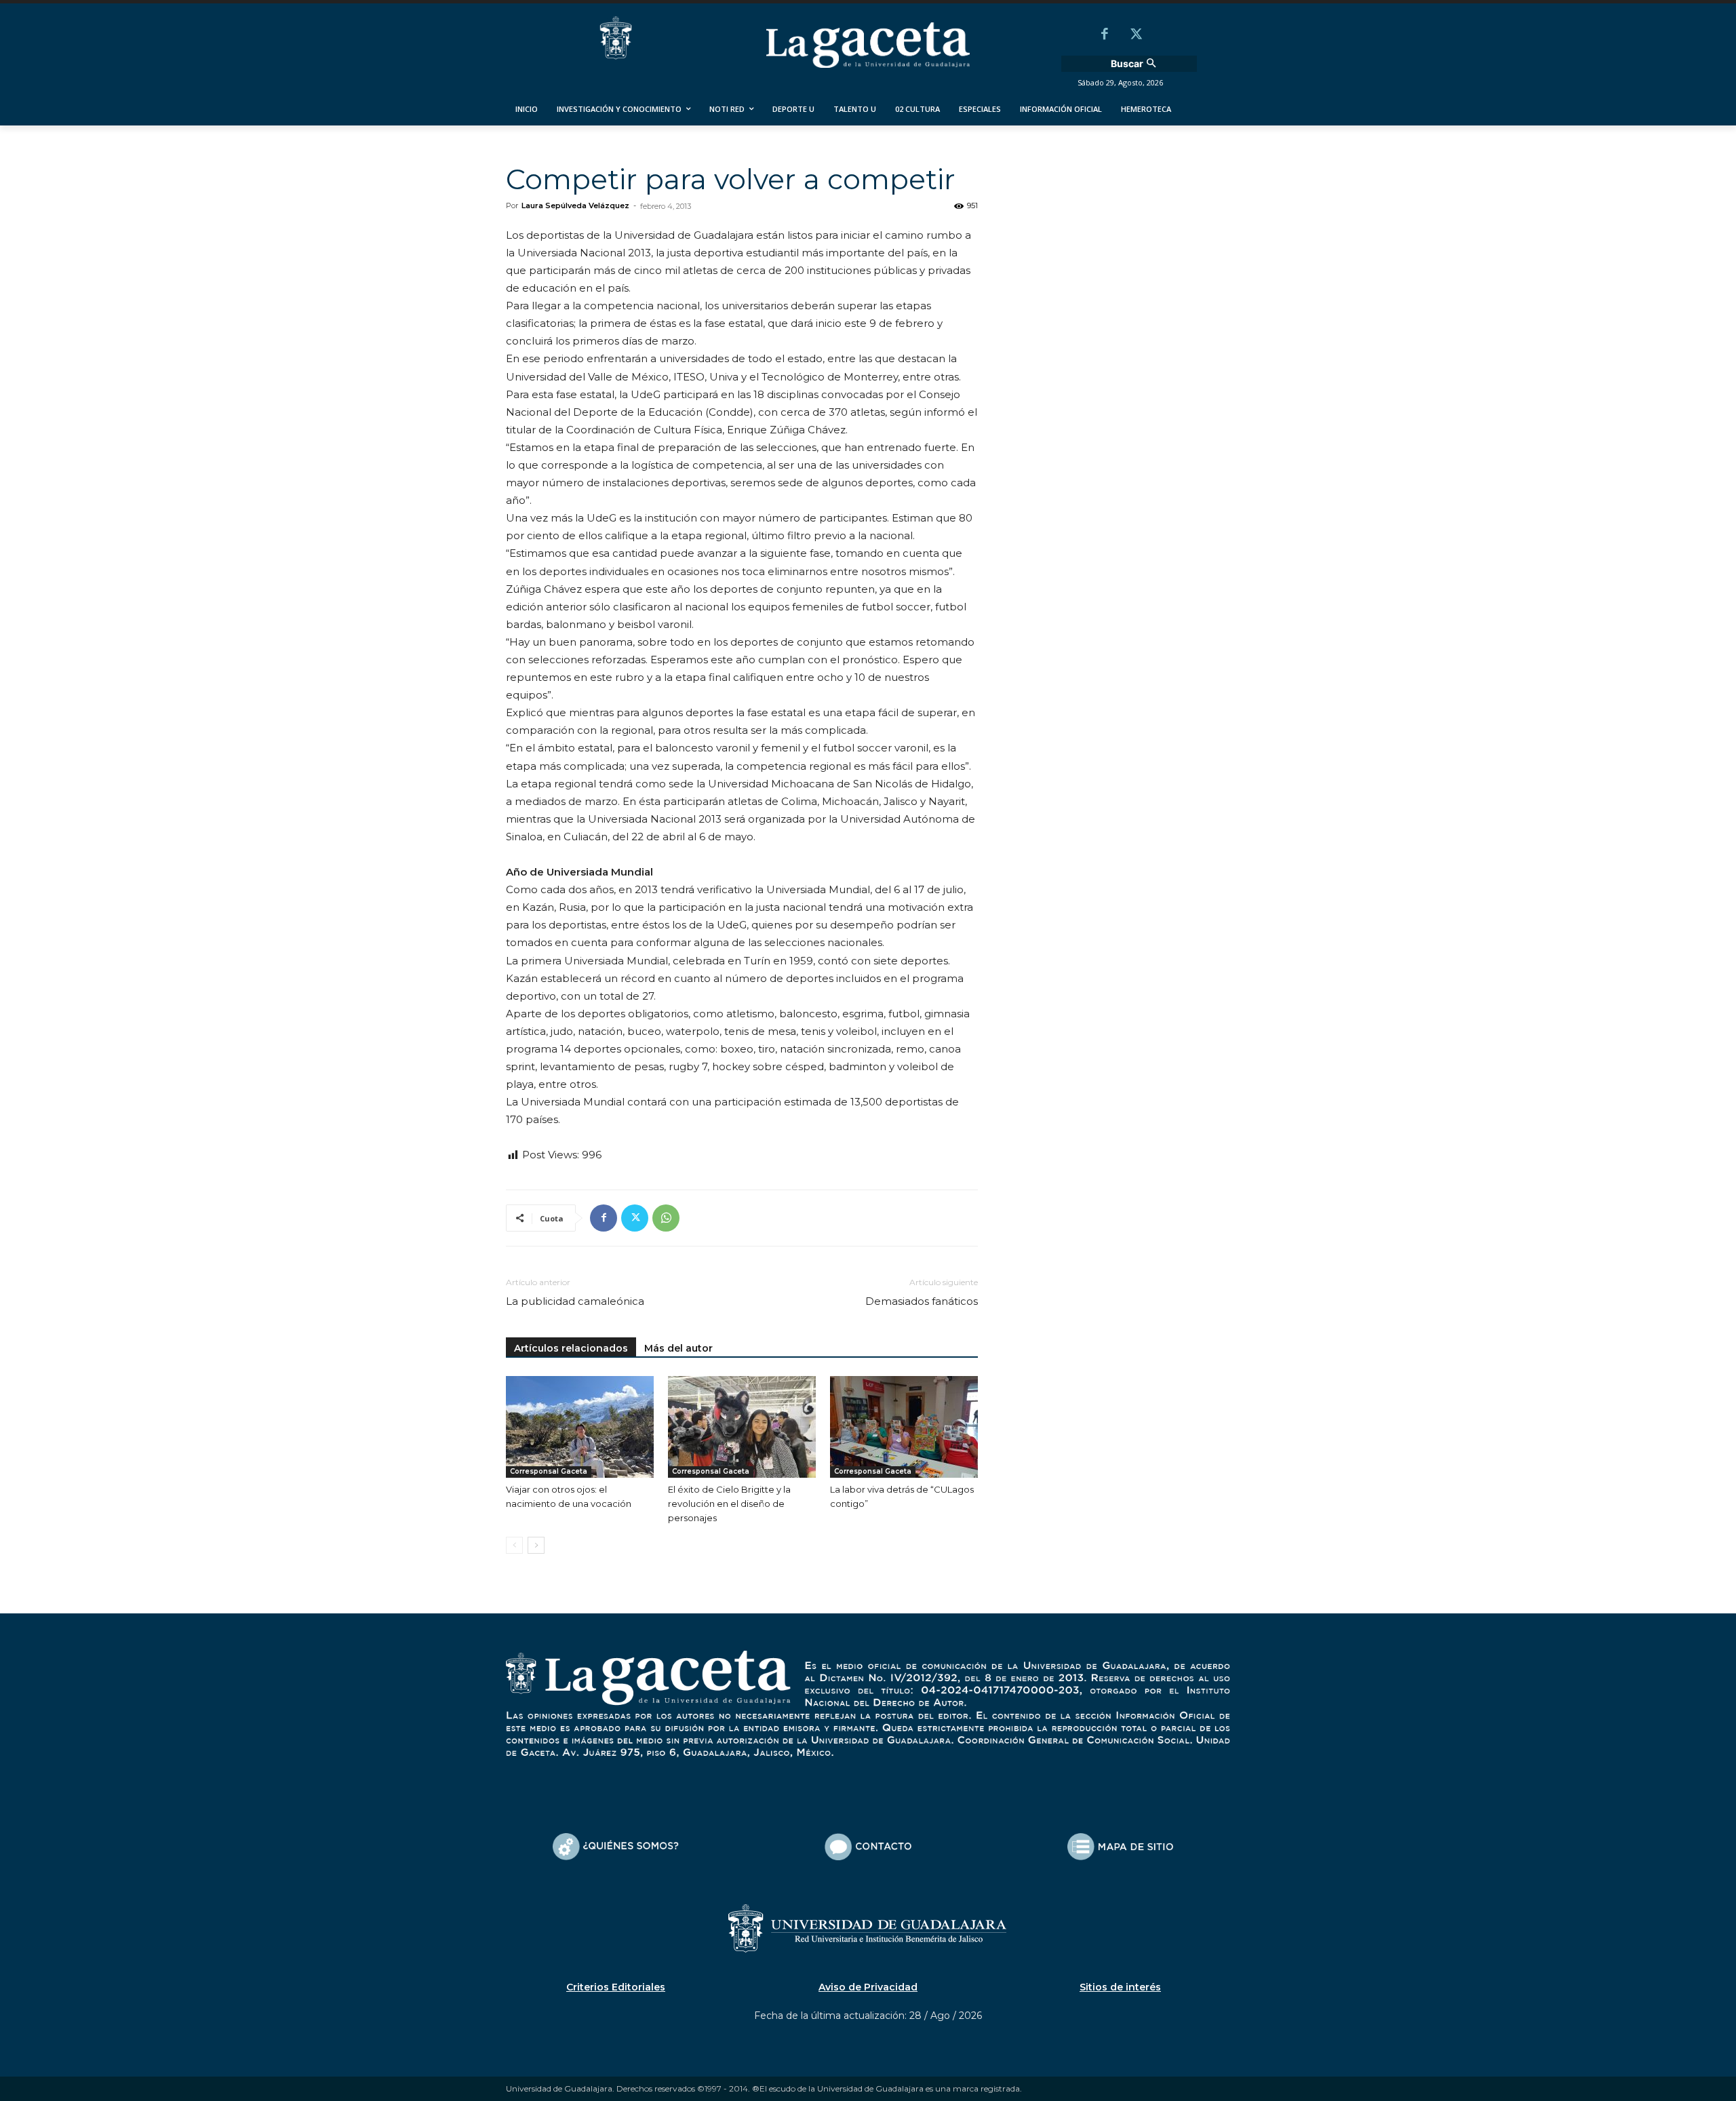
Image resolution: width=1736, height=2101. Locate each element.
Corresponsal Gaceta (549, 1471)
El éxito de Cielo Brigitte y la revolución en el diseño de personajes (729, 1504)
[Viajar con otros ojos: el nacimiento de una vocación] (580, 1427)
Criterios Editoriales (616, 1987)
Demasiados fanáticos (922, 1301)
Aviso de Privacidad (868, 1987)
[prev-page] (514, 1545)
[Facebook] (1105, 35)
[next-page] (536, 1545)
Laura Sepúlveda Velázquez (575, 205)
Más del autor (678, 1348)
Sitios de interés (1120, 1987)
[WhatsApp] (666, 1218)
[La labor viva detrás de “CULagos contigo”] (904, 1427)
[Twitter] (1136, 35)
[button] (1135, 64)
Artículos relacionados (571, 1348)
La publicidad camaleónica (575, 1301)
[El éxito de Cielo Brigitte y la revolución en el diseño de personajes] (742, 1427)
